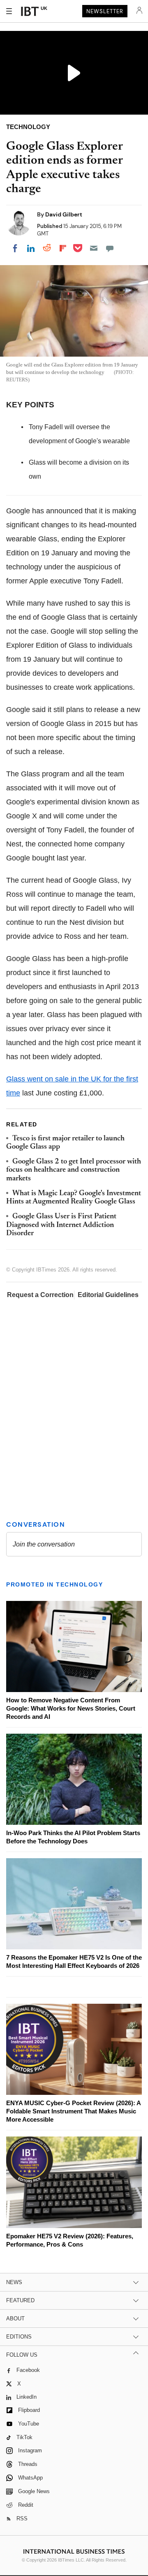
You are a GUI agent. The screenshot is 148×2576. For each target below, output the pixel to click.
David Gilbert (64, 214)
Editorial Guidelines (108, 1295)
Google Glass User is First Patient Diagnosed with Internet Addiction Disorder (61, 1225)
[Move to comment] (110, 248)
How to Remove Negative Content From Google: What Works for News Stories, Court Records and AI (71, 1708)
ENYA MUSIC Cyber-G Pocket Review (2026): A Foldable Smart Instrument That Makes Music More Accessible (73, 2111)
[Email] (94, 248)
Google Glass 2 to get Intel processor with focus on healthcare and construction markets (74, 1170)
